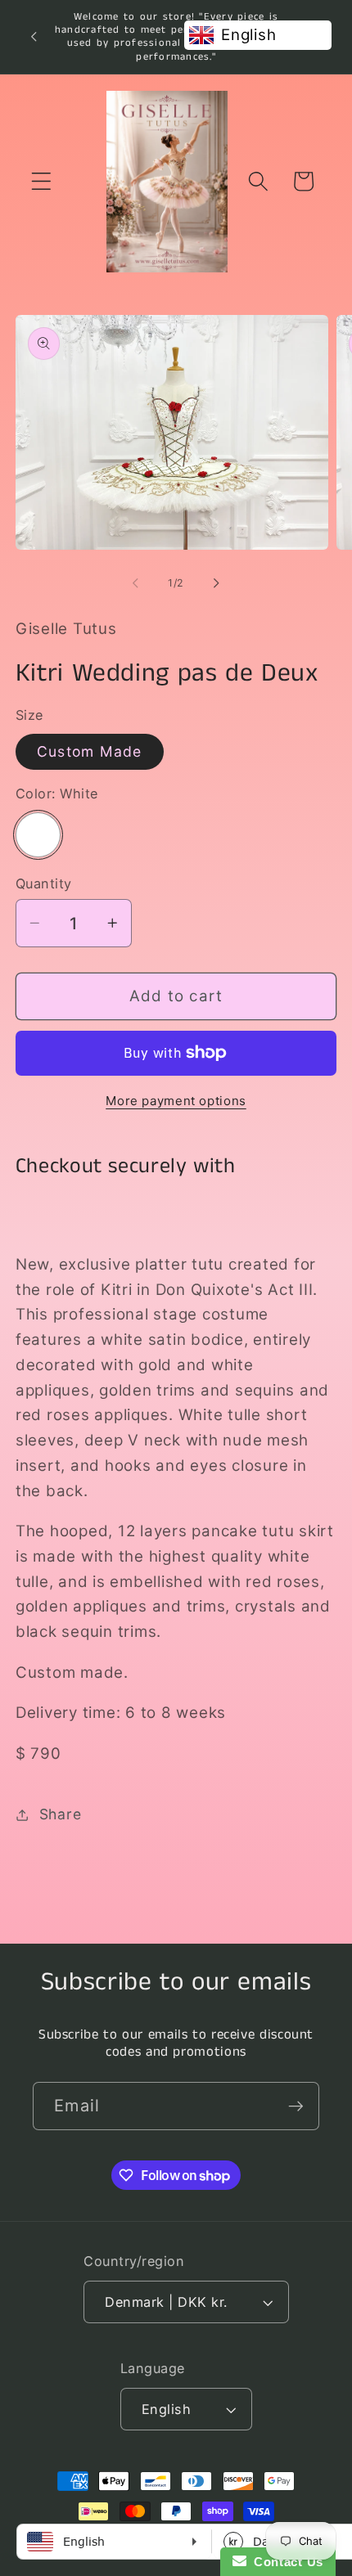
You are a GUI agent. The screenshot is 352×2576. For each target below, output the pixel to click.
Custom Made (90, 751)
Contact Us (285, 2562)
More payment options (176, 1101)
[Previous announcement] (34, 37)
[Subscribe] (296, 2106)
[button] (41, 181)
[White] (38, 835)
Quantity (44, 883)
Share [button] (61, 1814)
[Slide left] (136, 583)
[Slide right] (217, 583)
